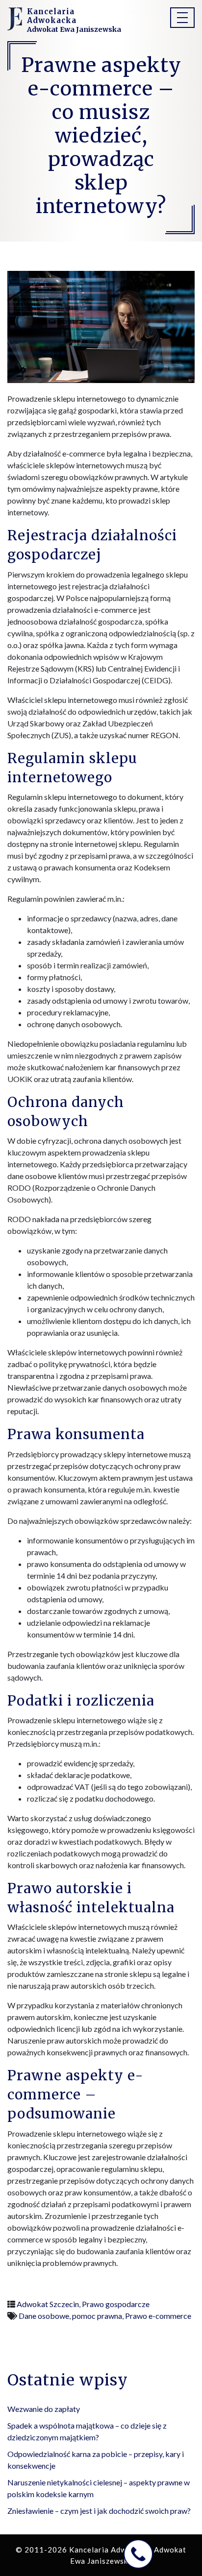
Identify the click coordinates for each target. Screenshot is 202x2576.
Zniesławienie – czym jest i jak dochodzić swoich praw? (99, 2511)
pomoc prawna (97, 2316)
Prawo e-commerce (158, 2316)
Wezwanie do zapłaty (44, 2409)
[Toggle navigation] (182, 18)
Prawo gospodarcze (116, 2304)
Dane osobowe (44, 2316)
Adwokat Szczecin (48, 2304)
